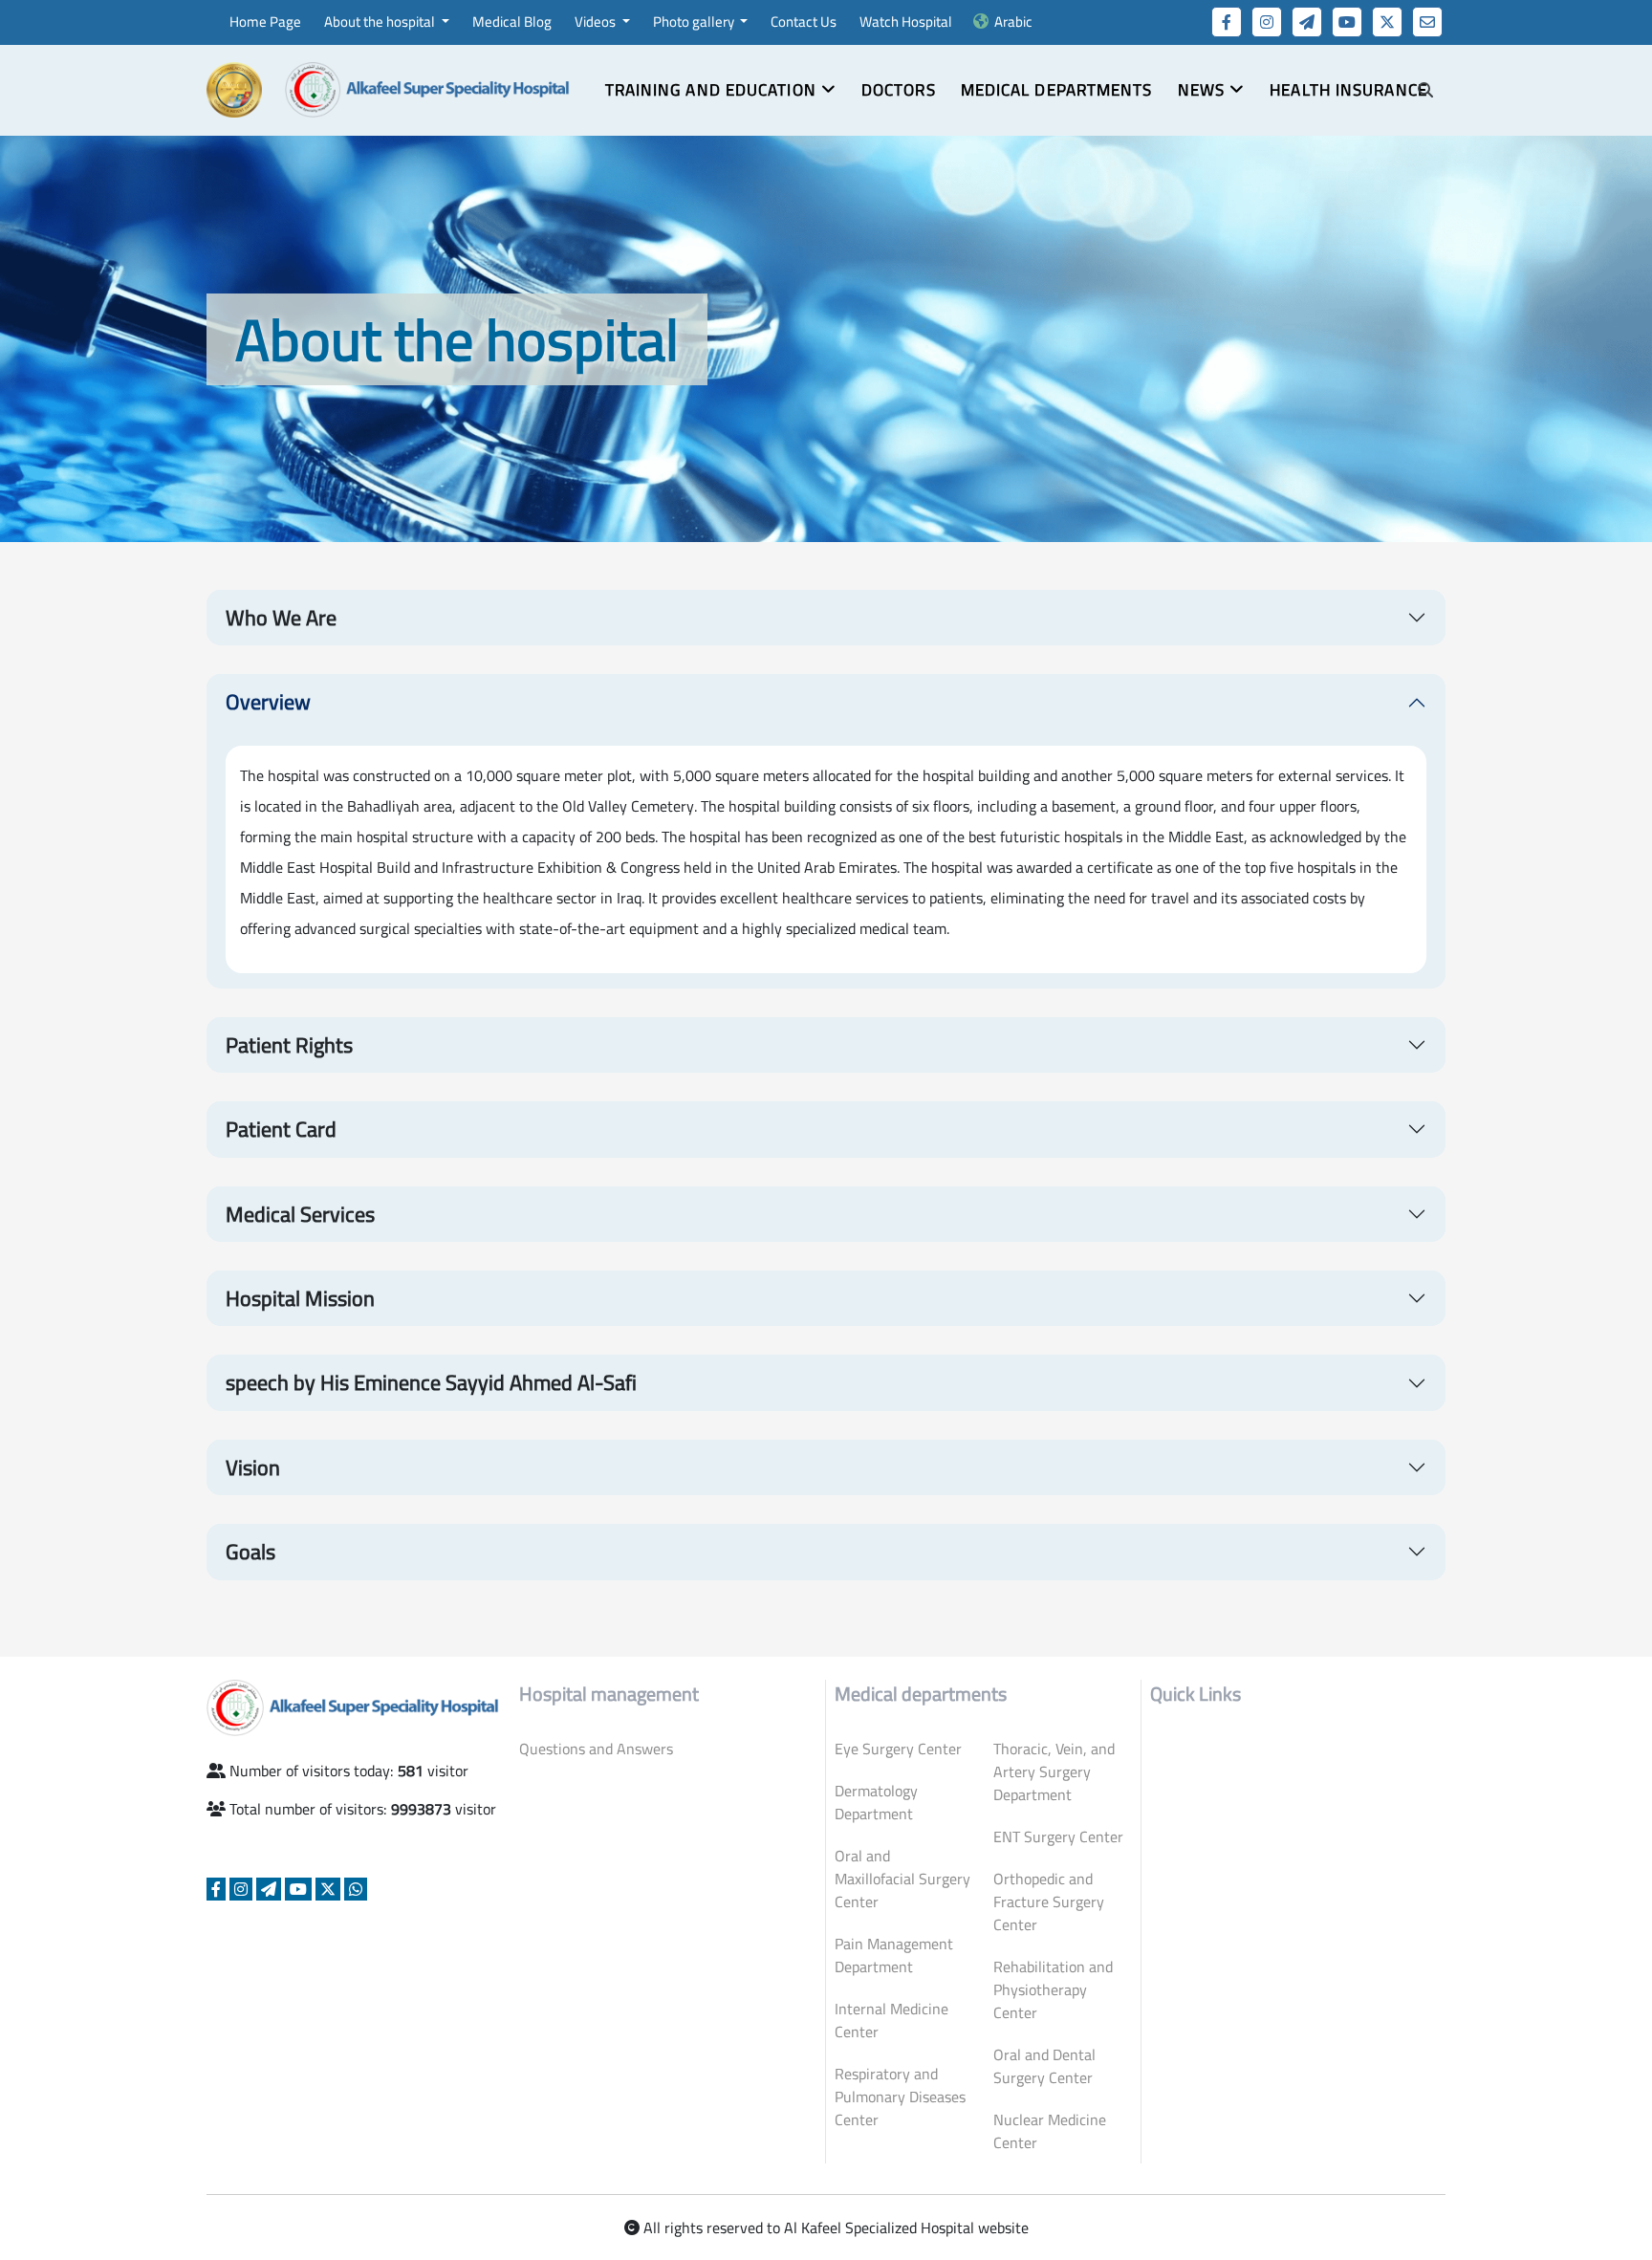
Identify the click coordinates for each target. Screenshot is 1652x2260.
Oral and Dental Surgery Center (1044, 2066)
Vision (253, 1467)
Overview (268, 702)
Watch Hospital (906, 22)
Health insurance (1348, 90)
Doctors (899, 90)
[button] (721, 91)
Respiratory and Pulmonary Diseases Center (900, 2097)
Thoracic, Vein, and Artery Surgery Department (1054, 1771)
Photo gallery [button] (695, 22)
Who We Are (281, 618)
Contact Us (804, 22)
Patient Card (281, 1129)
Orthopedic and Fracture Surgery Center (1049, 1901)
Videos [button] (597, 22)
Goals (250, 1552)
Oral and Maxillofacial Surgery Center (902, 1879)
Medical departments (1057, 90)
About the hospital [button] (381, 22)
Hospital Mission (300, 1298)
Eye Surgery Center (898, 1749)
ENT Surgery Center (1058, 1836)
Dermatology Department (876, 1802)
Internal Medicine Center (891, 2020)
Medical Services (300, 1214)
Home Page (265, 22)
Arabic (1013, 22)
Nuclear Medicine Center (1050, 2131)
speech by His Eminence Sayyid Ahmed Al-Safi (431, 1382)
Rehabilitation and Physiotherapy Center (1053, 1989)
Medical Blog (512, 22)
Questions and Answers (596, 1749)
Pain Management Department (894, 1955)
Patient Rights (289, 1045)
